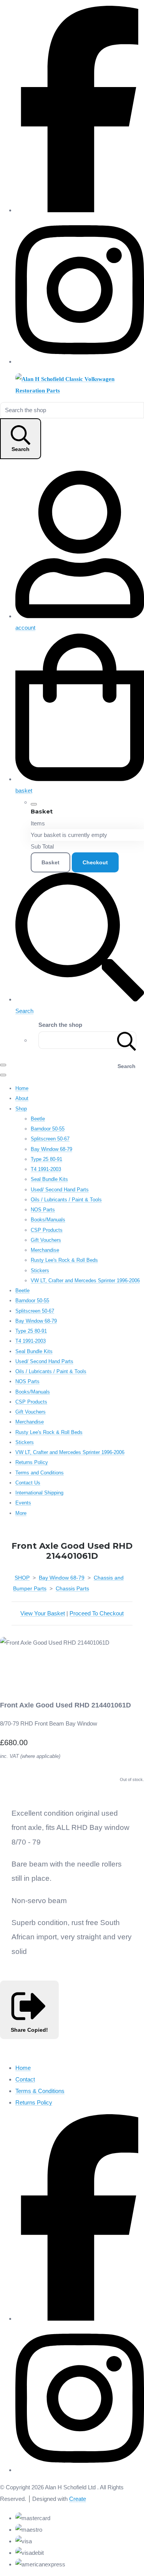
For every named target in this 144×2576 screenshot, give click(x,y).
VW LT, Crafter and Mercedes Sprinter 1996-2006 (85, 1280)
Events (23, 1503)
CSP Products (47, 1230)
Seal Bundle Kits (49, 1179)
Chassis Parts (72, 1588)
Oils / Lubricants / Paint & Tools (66, 1200)
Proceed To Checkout (97, 1613)
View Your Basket (43, 1613)
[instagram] (80, 361)
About (22, 1098)
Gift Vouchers (46, 1240)
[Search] (127, 1040)
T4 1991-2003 (46, 1169)
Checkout (95, 862)
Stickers (40, 1270)
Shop (21, 1109)
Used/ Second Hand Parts (60, 1190)
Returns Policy (32, 1462)
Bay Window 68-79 (51, 1149)
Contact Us (28, 1483)
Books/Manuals (48, 1220)
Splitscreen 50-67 (50, 1139)
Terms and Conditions (40, 1473)
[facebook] (80, 210)
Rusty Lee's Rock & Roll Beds (64, 1260)
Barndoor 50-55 (48, 1129)
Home (22, 1088)
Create (78, 2499)
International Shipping (39, 1493)
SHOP (22, 1578)
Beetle (38, 1119)
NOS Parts (43, 1210)
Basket (50, 862)
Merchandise (45, 1250)
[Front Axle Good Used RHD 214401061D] (12, 1666)
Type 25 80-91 (46, 1159)
